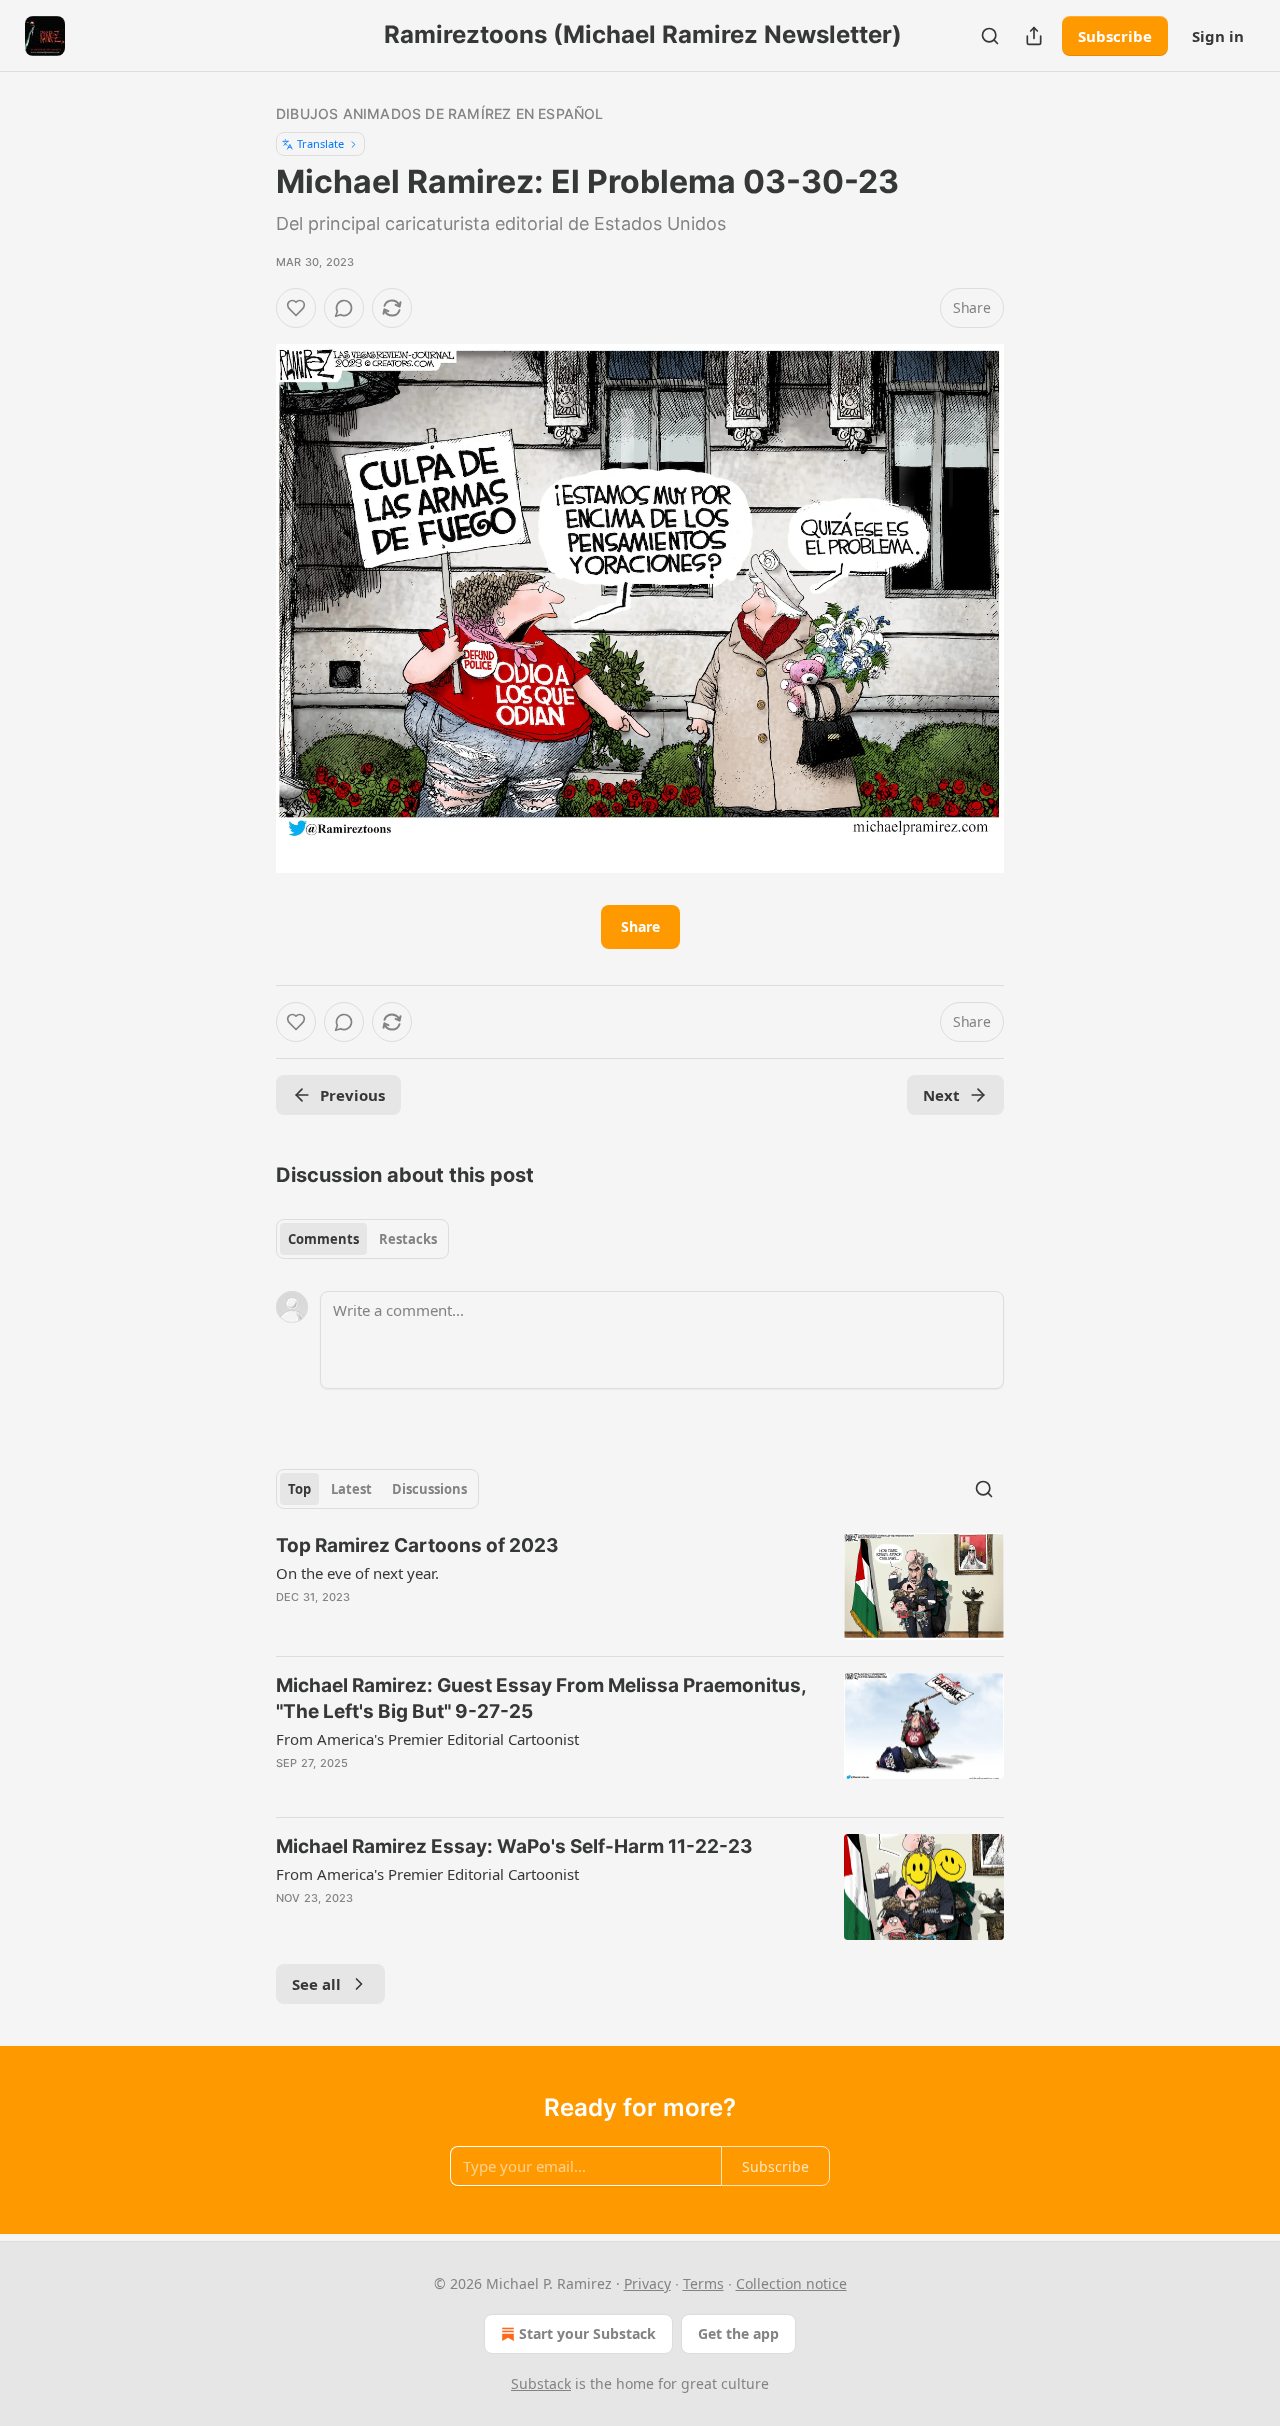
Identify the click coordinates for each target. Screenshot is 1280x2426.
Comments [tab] (323, 1239)
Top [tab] (299, 1489)
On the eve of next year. (357, 1573)
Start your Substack (587, 2333)
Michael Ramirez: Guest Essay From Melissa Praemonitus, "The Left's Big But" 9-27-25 (541, 1698)
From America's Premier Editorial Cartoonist (427, 1739)
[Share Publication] (1034, 36)
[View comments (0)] (344, 308)
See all (316, 1984)
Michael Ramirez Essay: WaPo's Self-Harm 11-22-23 (514, 1846)
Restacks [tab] (408, 1239)
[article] (640, 1586)
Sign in (1218, 36)
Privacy (647, 2283)
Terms (703, 2283)
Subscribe (1115, 36)
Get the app (738, 2333)
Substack (541, 2383)
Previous (352, 1095)
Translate (320, 143)
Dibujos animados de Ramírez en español (440, 113)
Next (941, 1095)
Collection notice (791, 2283)
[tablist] (362, 1239)
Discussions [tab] (429, 1489)
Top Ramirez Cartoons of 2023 (417, 1545)
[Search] (990, 36)
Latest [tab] (351, 1489)
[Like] (296, 308)
